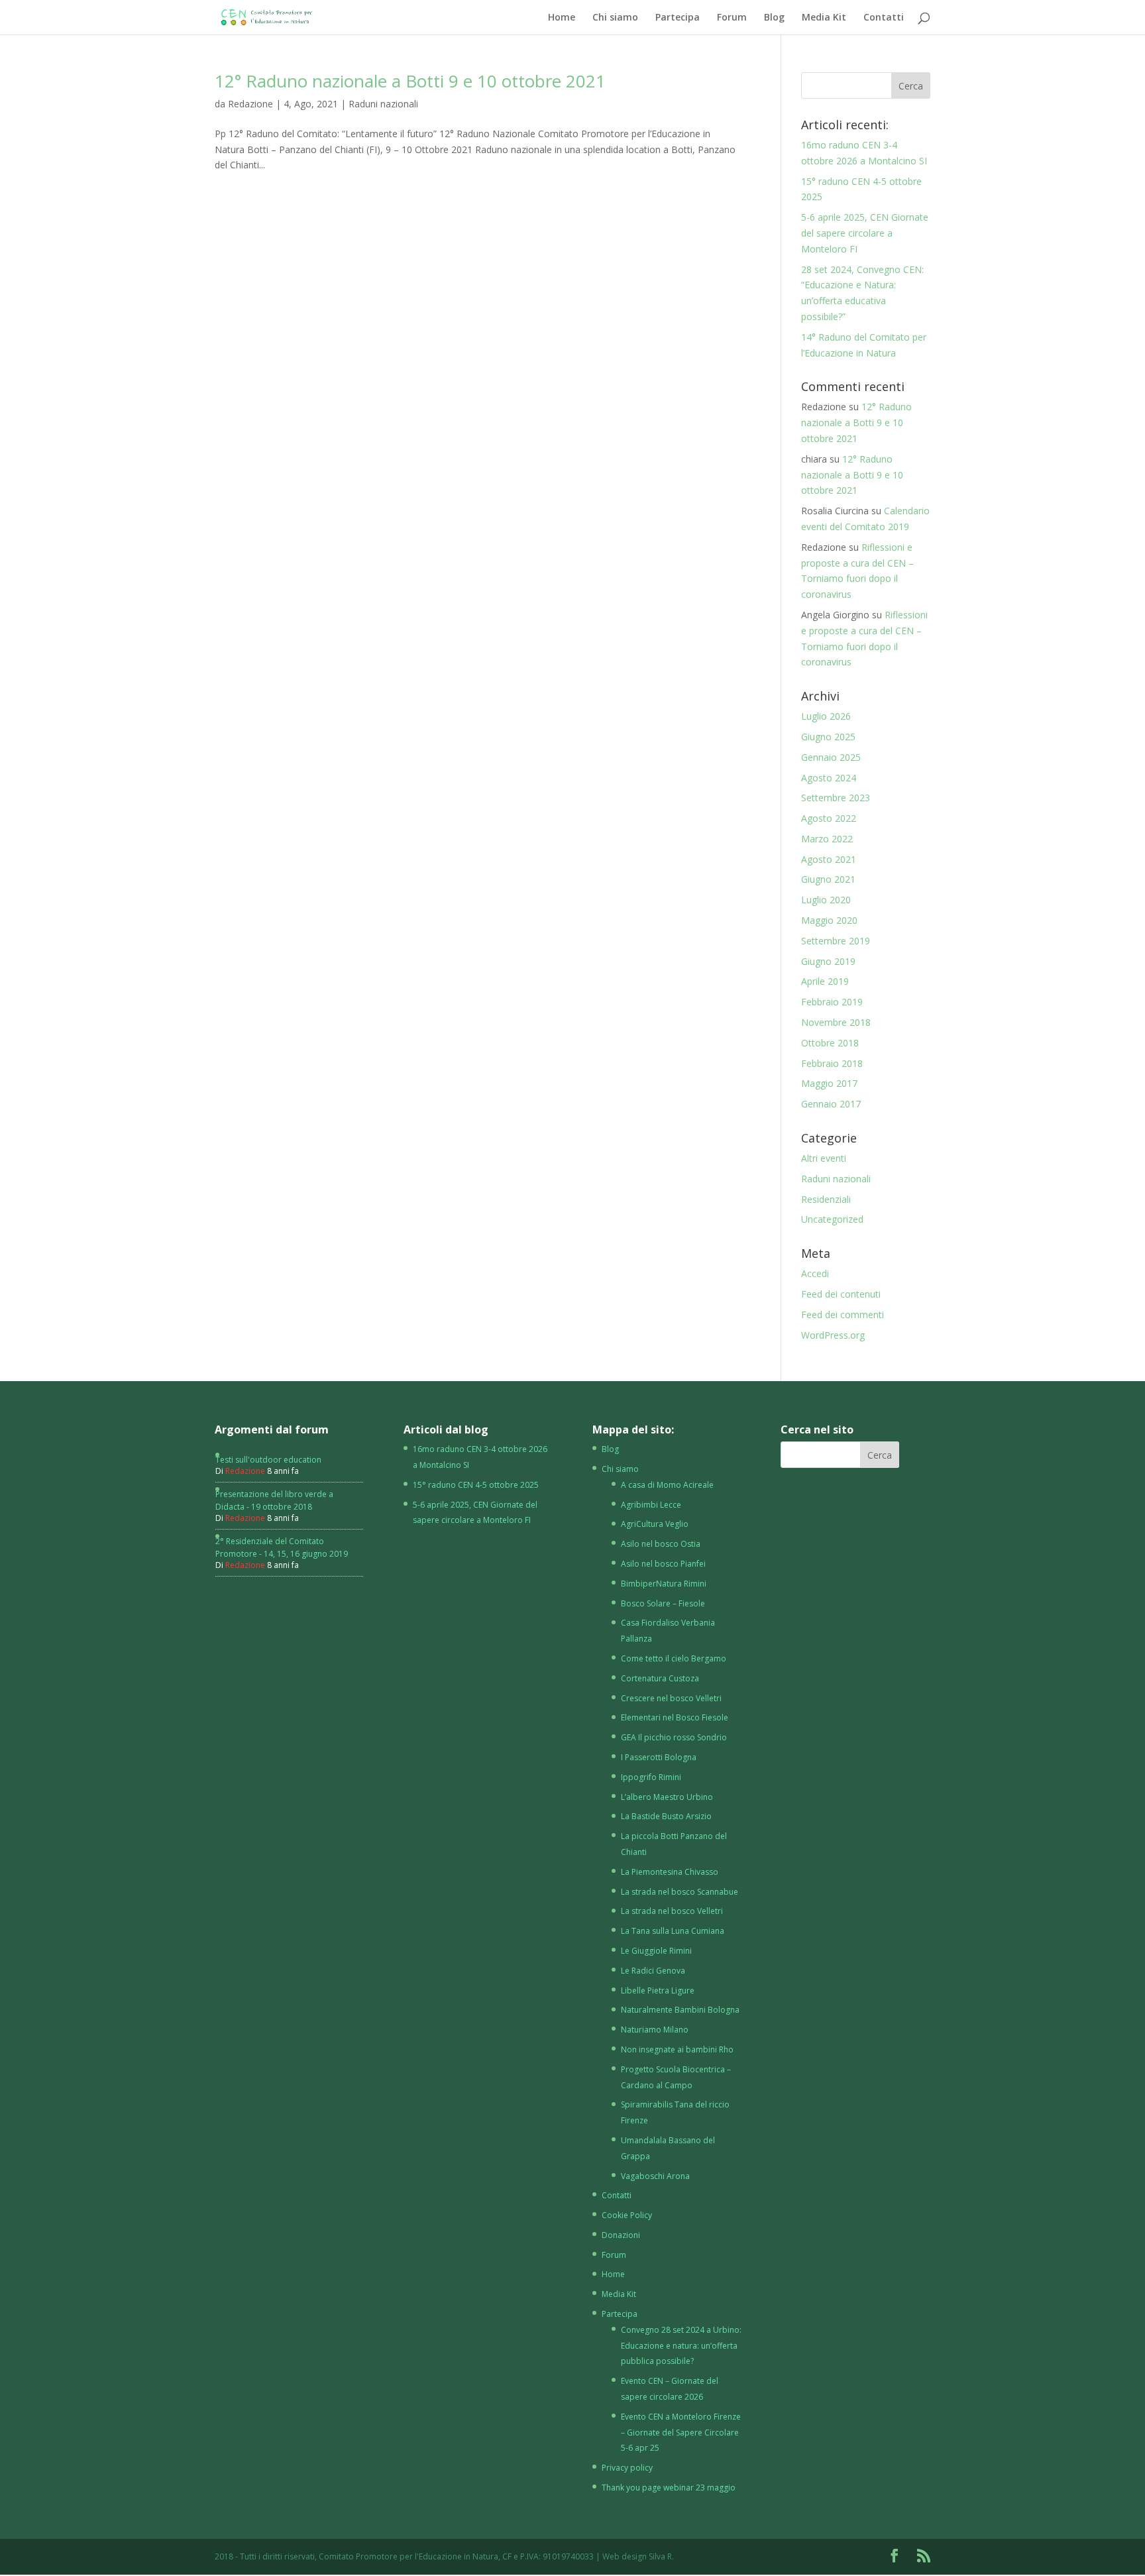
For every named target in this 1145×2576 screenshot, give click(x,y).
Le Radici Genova (653, 1971)
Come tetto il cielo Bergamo (674, 1658)
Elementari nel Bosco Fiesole (675, 1717)
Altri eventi (824, 1158)
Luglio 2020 (826, 900)
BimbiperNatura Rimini (664, 1584)
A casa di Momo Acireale (667, 1485)
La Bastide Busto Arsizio (666, 1816)
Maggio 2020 (829, 920)
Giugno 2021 (828, 879)
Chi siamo (615, 18)
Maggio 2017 (829, 1083)
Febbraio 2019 (832, 1002)
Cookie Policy (627, 2215)
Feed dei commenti (843, 1315)
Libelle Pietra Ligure (658, 1990)
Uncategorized (832, 1219)
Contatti (884, 18)
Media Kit (824, 18)
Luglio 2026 (826, 716)
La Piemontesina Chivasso (670, 1872)
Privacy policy (627, 2468)
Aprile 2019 (825, 981)
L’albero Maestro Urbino (667, 1797)
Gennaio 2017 (831, 1104)
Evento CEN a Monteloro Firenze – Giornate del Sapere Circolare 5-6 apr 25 (681, 2433)
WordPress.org (833, 1335)
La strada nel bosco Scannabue (680, 1892)
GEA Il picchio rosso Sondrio (674, 1737)
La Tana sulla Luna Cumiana (673, 1931)
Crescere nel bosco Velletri (671, 1698)
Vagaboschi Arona (655, 2176)
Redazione (250, 104)
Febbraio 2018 (832, 1063)
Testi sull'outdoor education (268, 1460)
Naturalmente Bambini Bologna (680, 2010)
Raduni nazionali (383, 104)
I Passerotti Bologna (659, 1757)
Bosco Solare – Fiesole (663, 1603)
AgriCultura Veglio (655, 1524)
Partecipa (678, 18)
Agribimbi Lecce (651, 1505)
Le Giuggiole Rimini (656, 1951)
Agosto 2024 (829, 778)
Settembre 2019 (836, 941)
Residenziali (826, 1199)
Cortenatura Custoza (660, 1678)
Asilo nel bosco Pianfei (663, 1564)
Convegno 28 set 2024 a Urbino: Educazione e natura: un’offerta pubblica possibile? (681, 2346)
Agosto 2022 (829, 818)
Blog (774, 18)
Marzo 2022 (827, 839)
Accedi (815, 1273)
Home (562, 18)
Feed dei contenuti (841, 1294)
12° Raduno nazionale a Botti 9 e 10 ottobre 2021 (410, 81)
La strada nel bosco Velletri (672, 1911)
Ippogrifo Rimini (651, 1777)
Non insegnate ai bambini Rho (677, 2049)
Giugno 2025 (828, 737)
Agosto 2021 (829, 859)
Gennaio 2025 (831, 757)
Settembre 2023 (836, 798)
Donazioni (621, 2235)
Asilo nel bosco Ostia (661, 1544)
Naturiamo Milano (655, 2030)
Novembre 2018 (836, 1022)
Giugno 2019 (828, 961)
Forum (732, 18)
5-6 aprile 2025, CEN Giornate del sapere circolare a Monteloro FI (865, 233)
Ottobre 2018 (830, 1043)
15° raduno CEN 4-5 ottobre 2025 (476, 1485)
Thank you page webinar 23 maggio (669, 2488)
